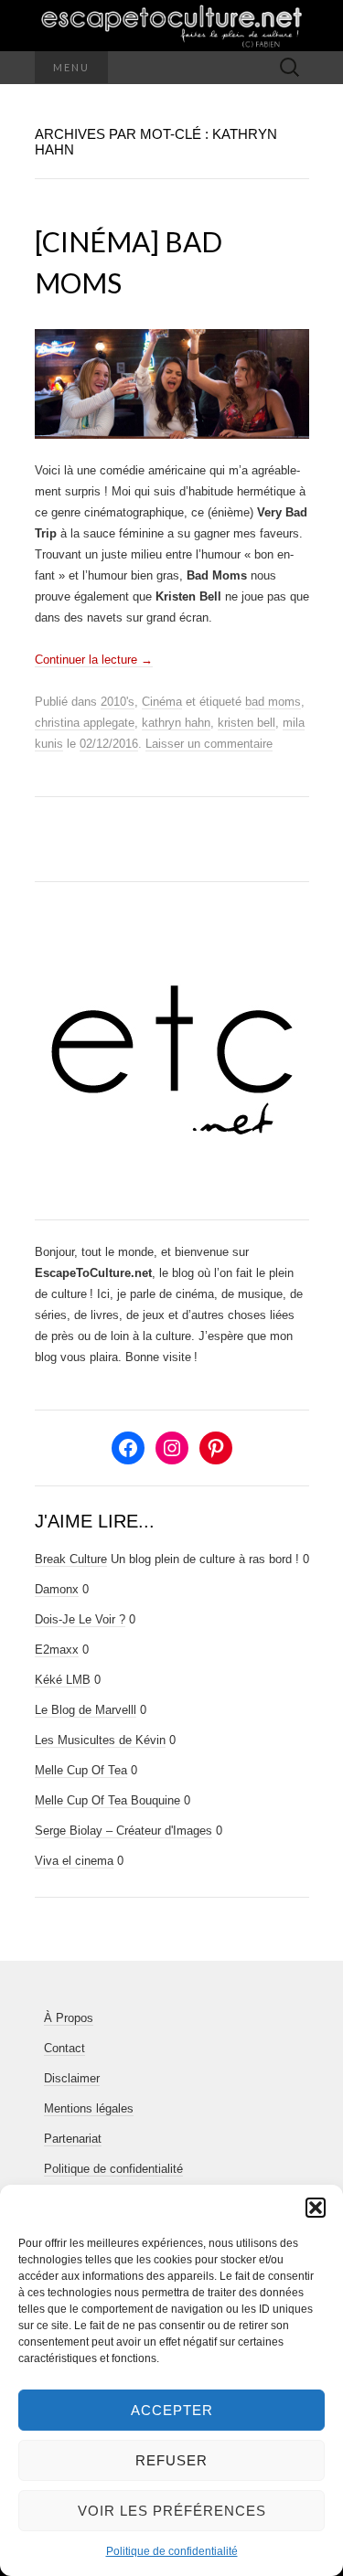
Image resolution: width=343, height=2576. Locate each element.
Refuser (171, 2460)
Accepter (172, 2410)
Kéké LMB (63, 1680)
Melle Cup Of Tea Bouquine (107, 1800)
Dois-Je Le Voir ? (80, 1619)
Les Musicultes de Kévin (100, 1740)
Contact (64, 2048)
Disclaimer (72, 2078)
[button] (316, 2208)
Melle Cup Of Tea (81, 1770)
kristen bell (247, 723)
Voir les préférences (172, 2511)
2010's (118, 702)
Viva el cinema (74, 1861)
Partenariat (73, 2139)
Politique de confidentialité (172, 2551)
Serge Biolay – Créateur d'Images (123, 1831)
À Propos (69, 2018)
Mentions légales (89, 2108)
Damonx (57, 1589)
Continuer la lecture (94, 660)
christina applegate (85, 723)
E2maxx (57, 1650)
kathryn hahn (176, 723)
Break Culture (71, 1559)
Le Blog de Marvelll (86, 1710)
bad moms (273, 702)
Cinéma (162, 702)
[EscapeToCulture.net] (172, 26)
